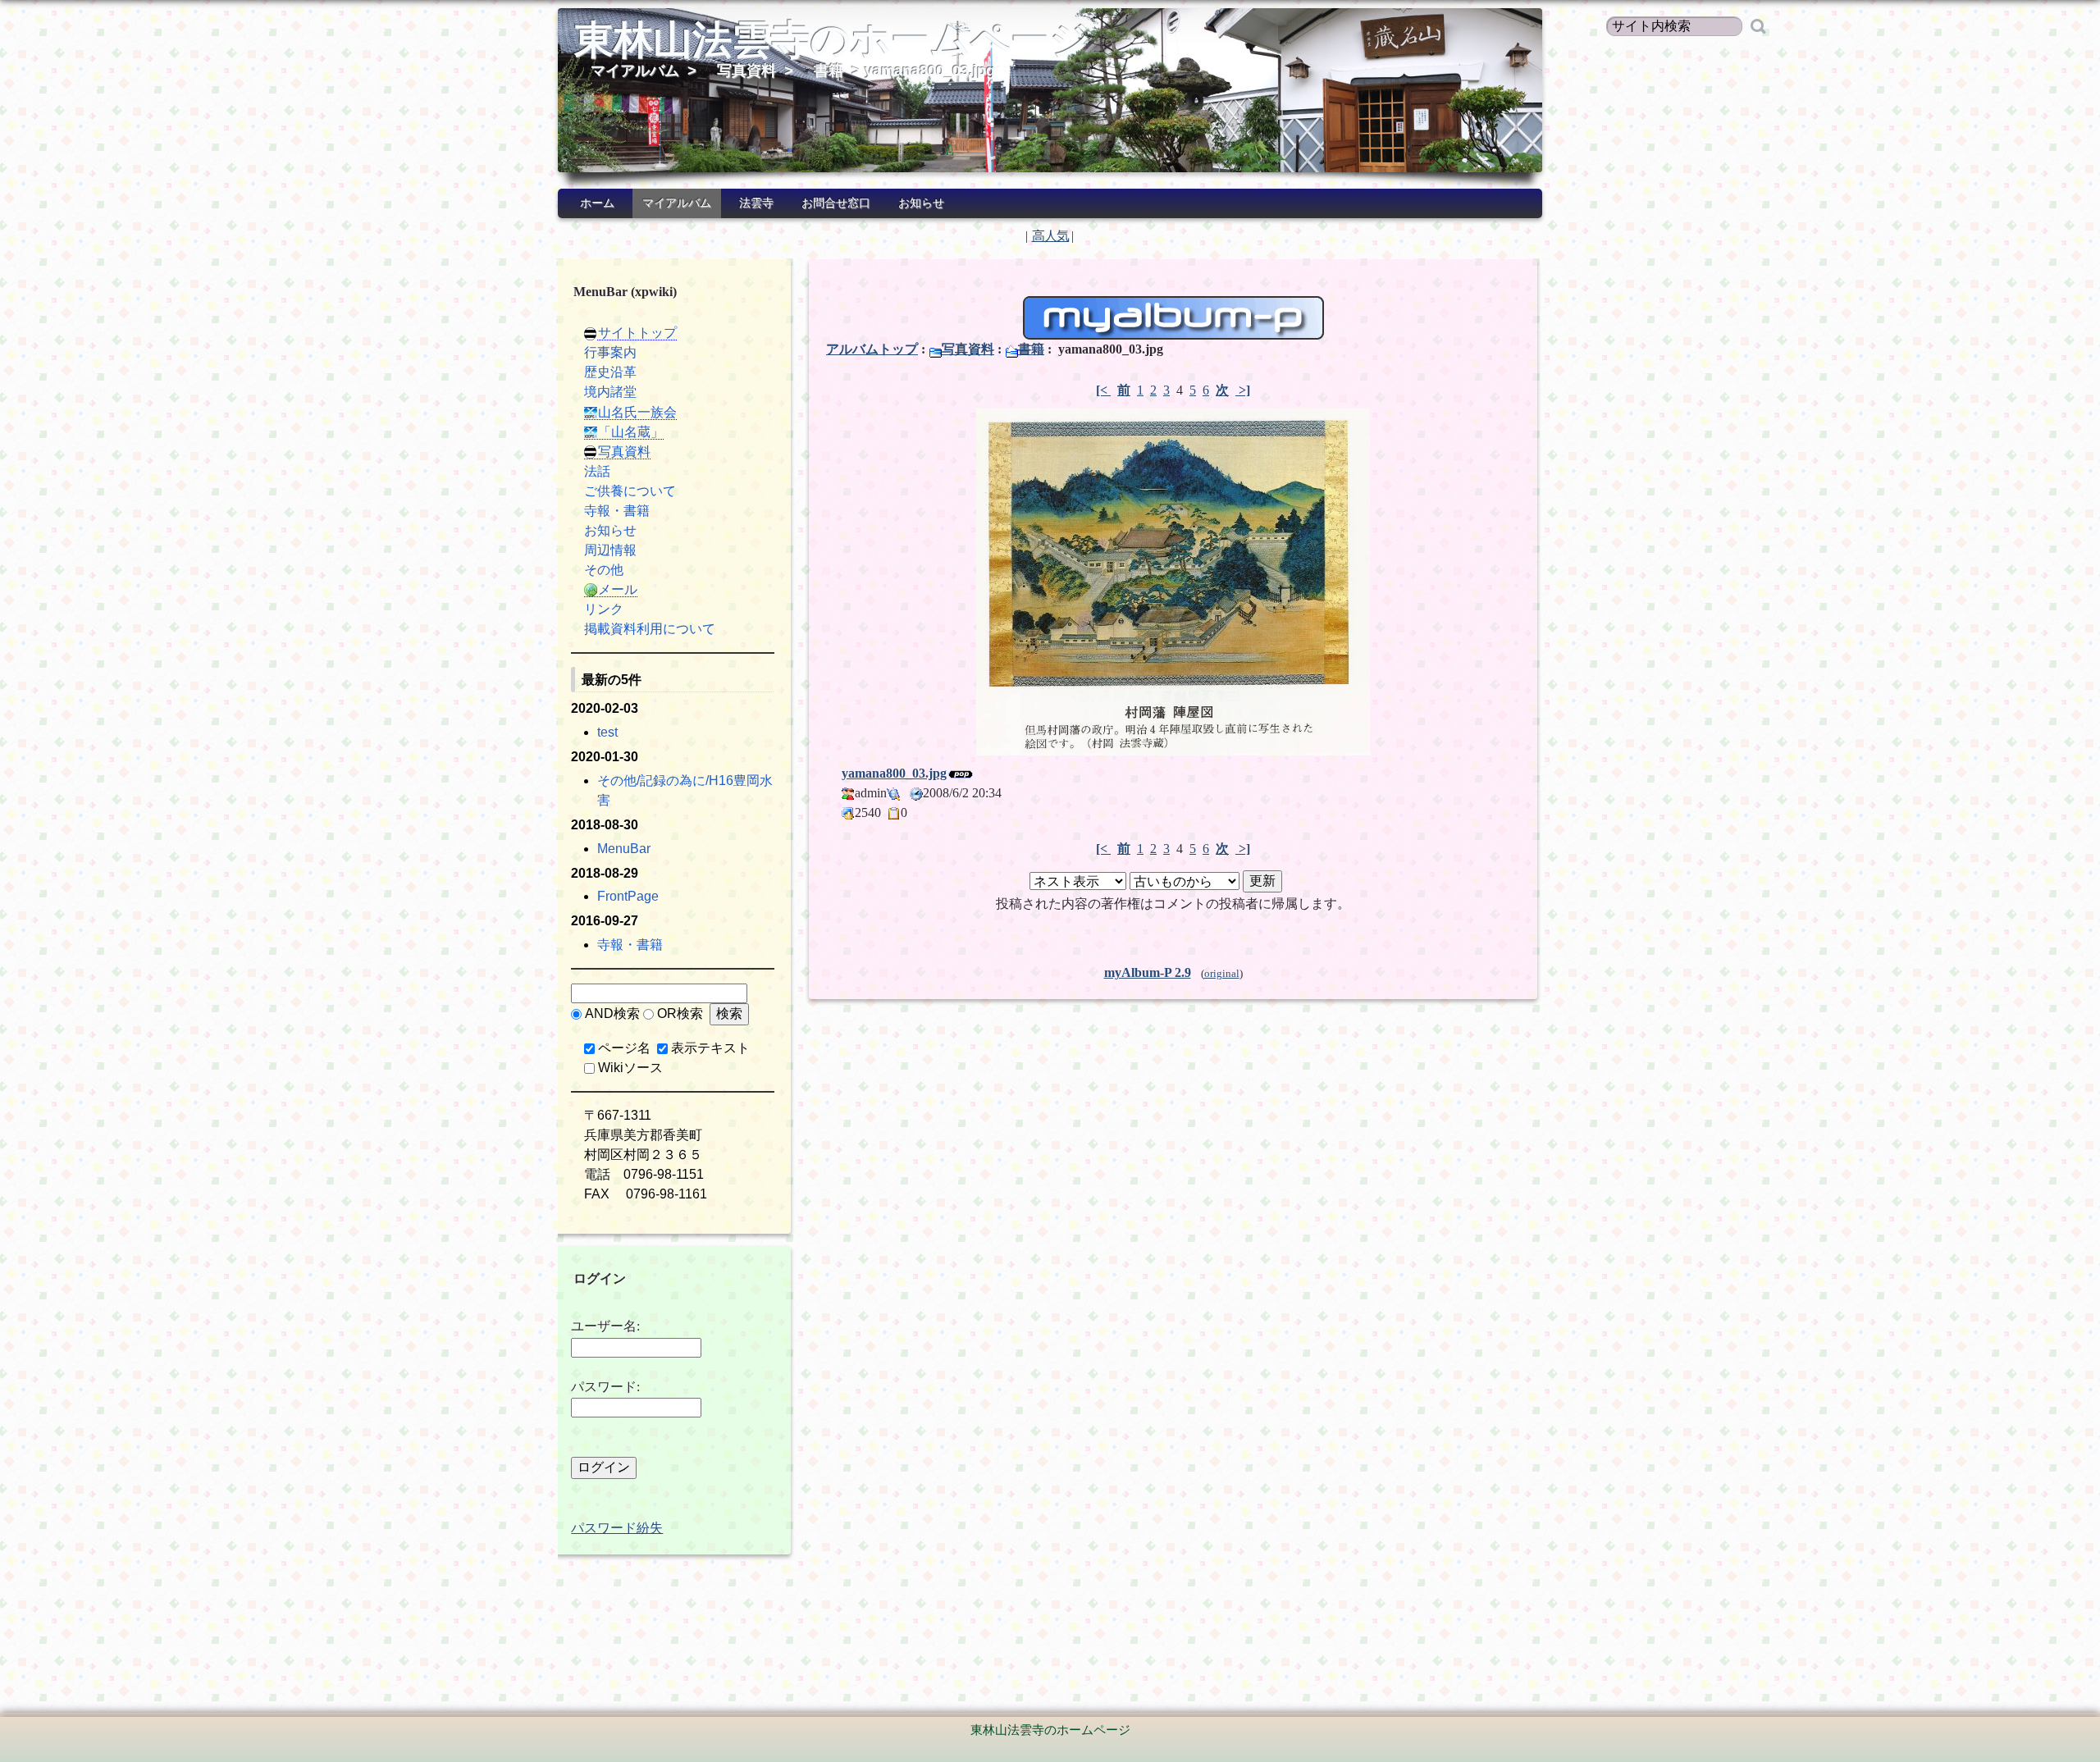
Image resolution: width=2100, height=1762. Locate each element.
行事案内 (610, 352)
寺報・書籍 (617, 511)
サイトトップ (637, 333)
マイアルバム (635, 71)
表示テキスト (710, 1048)
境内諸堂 (610, 392)
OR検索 (680, 1013)
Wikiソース (630, 1068)
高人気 (1050, 236)
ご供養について (630, 491)
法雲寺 (756, 203)
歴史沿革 (610, 372)
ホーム (597, 203)
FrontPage (628, 896)
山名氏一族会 (637, 412)
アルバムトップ (872, 349)
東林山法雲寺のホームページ (832, 40)
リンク (604, 609)
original (1222, 974)
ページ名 (624, 1048)
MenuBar (624, 849)
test (607, 732)
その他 (604, 570)
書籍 (829, 71)
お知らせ (921, 203)
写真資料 (746, 71)
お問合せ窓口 (836, 203)
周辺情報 (610, 550)
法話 (597, 471)
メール (618, 589)
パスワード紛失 (617, 1528)
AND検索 (612, 1013)
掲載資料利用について (650, 629)
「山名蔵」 (631, 432)
